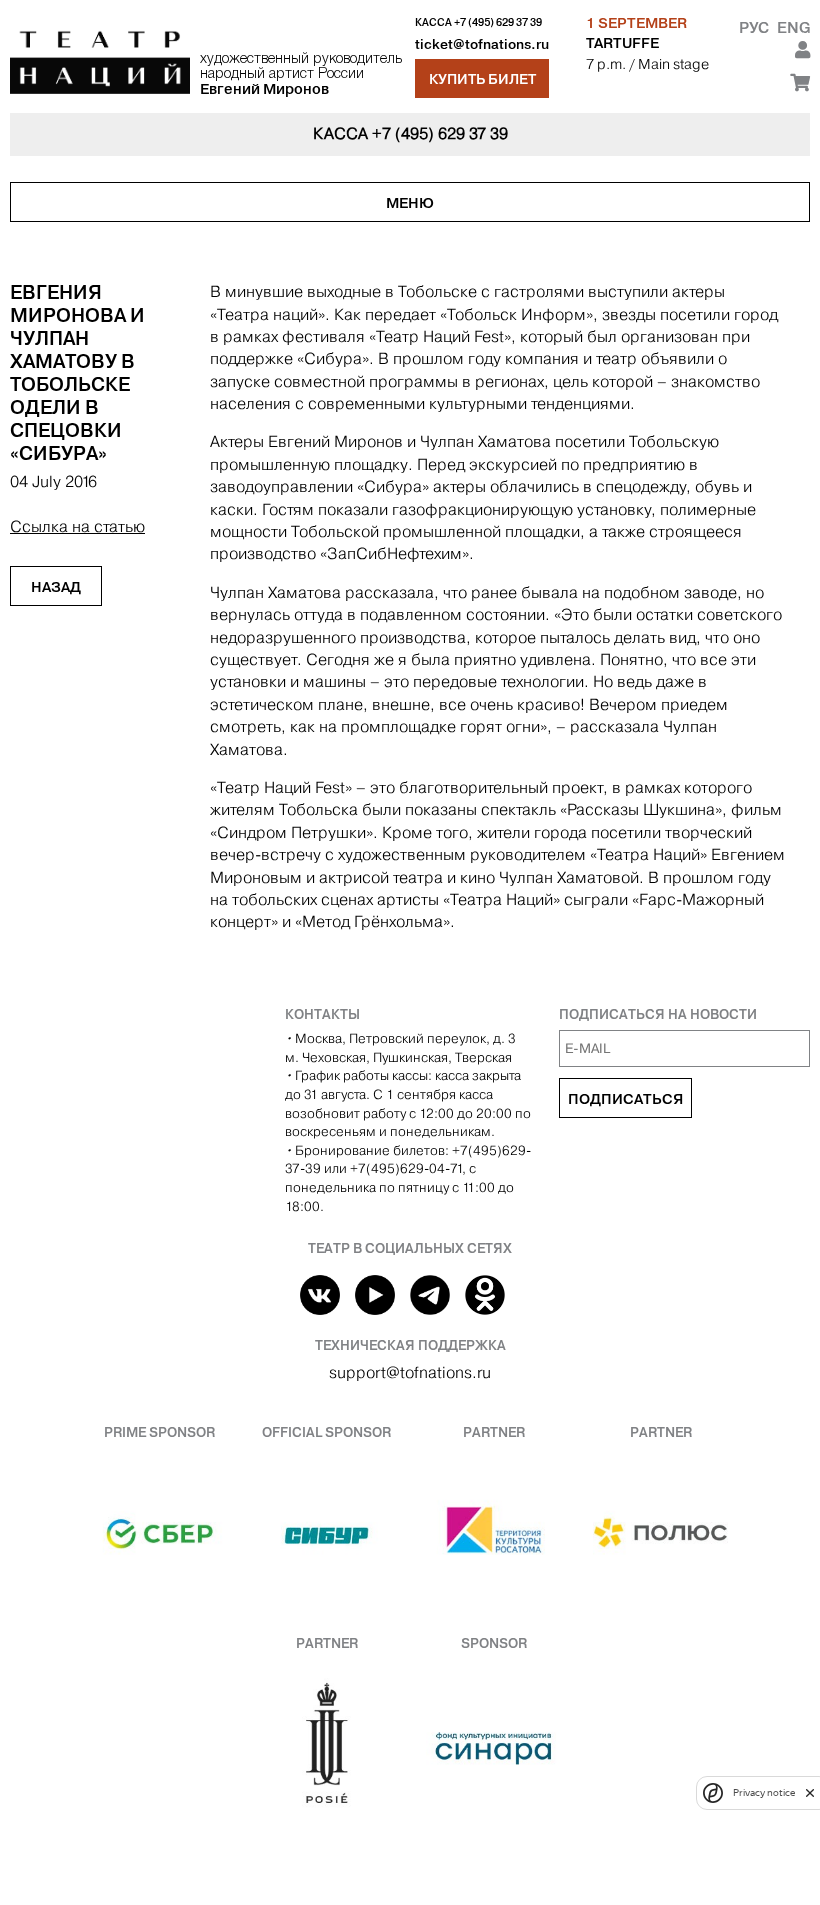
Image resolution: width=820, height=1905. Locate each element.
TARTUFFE (622, 43)
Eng (793, 27)
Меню (410, 203)
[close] (810, 1792)
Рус (754, 27)
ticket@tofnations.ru (482, 44)
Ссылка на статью (77, 526)
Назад (56, 587)
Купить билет (482, 79)
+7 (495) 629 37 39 (498, 22)
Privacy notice (764, 1792)
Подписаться (625, 1099)
